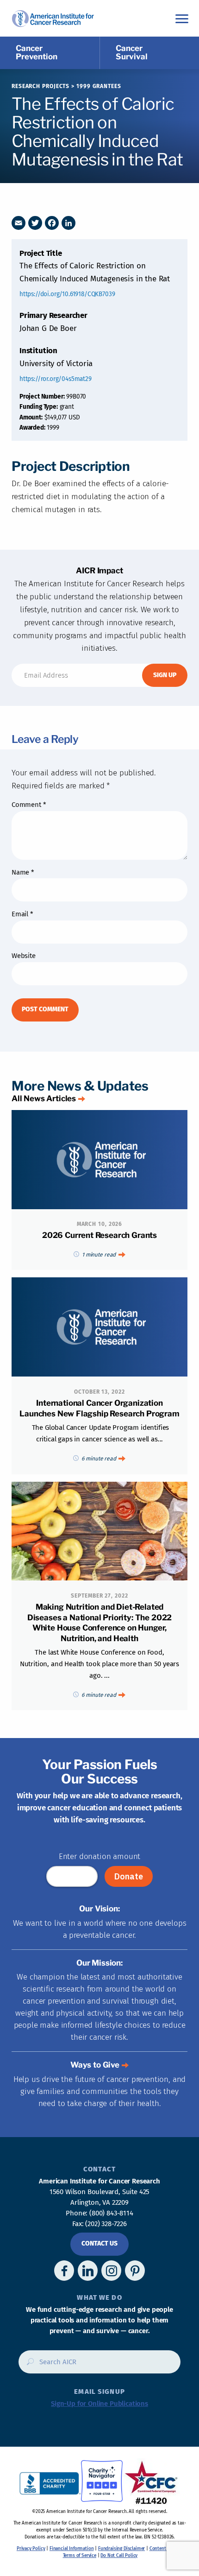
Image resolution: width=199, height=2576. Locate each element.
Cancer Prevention (37, 52)
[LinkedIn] (68, 223)
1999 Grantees (99, 86)
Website (24, 956)
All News (44, 1098)
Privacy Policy (31, 2549)
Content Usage (165, 2549)
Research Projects (40, 86)
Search (28, 2365)
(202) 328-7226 (106, 2224)
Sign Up (165, 675)
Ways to (95, 2065)
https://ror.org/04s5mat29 (56, 379)
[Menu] (182, 18)
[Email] (19, 223)
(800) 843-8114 (111, 2213)
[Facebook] (52, 223)
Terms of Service (80, 2556)
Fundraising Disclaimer (121, 2549)
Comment (29, 805)
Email (22, 914)
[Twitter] (35, 223)
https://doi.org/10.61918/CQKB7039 (67, 294)
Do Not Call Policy (119, 2556)
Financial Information (72, 2549)
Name (23, 872)
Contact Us (99, 2243)
